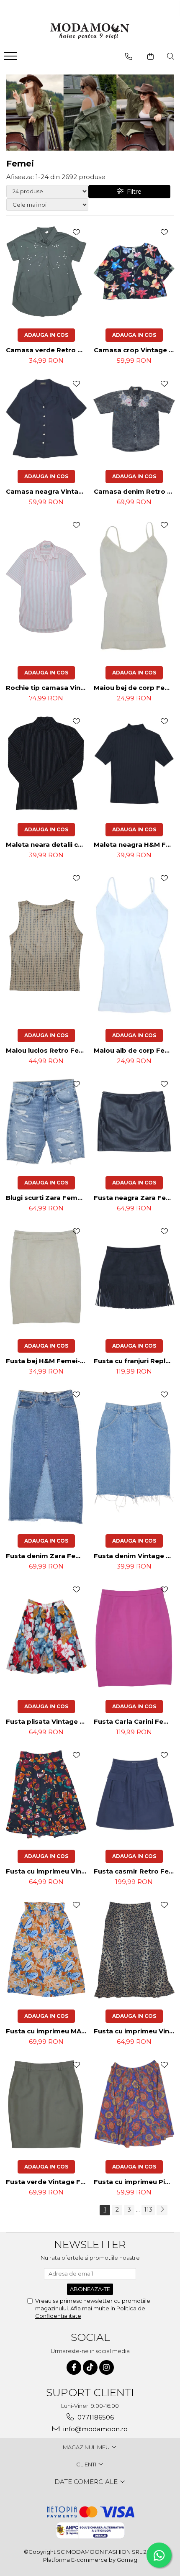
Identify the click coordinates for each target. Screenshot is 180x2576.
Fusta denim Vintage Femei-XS (135, 1556)
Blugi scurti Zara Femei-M (47, 1198)
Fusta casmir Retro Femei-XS (135, 1871)
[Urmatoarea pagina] (162, 2210)
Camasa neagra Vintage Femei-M (47, 491)
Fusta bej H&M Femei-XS (47, 1361)
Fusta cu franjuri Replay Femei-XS (135, 1361)
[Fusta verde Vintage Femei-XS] (46, 2104)
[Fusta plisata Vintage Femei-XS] (46, 1637)
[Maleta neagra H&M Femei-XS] (134, 764)
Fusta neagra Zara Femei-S (135, 1198)
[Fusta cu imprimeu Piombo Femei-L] (134, 2104)
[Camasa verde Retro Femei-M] (46, 272)
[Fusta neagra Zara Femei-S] (134, 1121)
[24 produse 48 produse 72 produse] (47, 191)
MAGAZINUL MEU (87, 2447)
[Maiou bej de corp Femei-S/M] (134, 587)
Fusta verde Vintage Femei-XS (47, 2182)
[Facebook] (74, 2367)
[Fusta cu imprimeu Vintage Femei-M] (46, 1794)
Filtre (132, 192)
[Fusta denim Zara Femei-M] (46, 1456)
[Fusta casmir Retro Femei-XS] (134, 1794)
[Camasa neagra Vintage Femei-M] (46, 418)
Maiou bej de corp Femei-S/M (135, 688)
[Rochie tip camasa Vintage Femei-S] (46, 587)
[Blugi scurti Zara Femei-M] (46, 1122)
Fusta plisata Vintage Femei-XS (47, 1721)
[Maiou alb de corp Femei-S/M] (134, 945)
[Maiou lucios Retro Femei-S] (46, 945)
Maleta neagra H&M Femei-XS (135, 845)
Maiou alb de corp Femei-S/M (135, 1050)
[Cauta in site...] (171, 56)
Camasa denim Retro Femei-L (135, 491)
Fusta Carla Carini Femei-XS (135, 1721)
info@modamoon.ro (95, 2429)
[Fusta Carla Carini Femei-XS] (134, 1636)
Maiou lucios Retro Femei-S (47, 1050)
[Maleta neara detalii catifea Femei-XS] (46, 764)
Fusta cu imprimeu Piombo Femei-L (135, 2182)
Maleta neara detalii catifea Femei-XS (47, 845)
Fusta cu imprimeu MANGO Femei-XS (47, 2031)
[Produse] (12, 59)
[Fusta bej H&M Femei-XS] (46, 1277)
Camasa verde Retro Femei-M (47, 350)
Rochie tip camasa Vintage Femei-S (47, 688)
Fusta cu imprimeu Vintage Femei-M (47, 1871)
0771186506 (95, 2417)
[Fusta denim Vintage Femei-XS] (134, 1456)
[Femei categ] (90, 113)
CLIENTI (87, 2464)
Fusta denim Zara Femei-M (47, 1556)
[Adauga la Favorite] (76, 232)
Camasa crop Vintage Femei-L (135, 350)
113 (148, 2209)
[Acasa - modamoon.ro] (90, 32)
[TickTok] (90, 2367)
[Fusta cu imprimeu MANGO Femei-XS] (46, 1949)
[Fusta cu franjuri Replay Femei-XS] (134, 1277)
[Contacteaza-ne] (129, 56)
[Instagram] (107, 2367)
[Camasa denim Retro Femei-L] (134, 419)
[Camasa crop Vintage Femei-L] (134, 272)
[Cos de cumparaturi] (150, 56)
